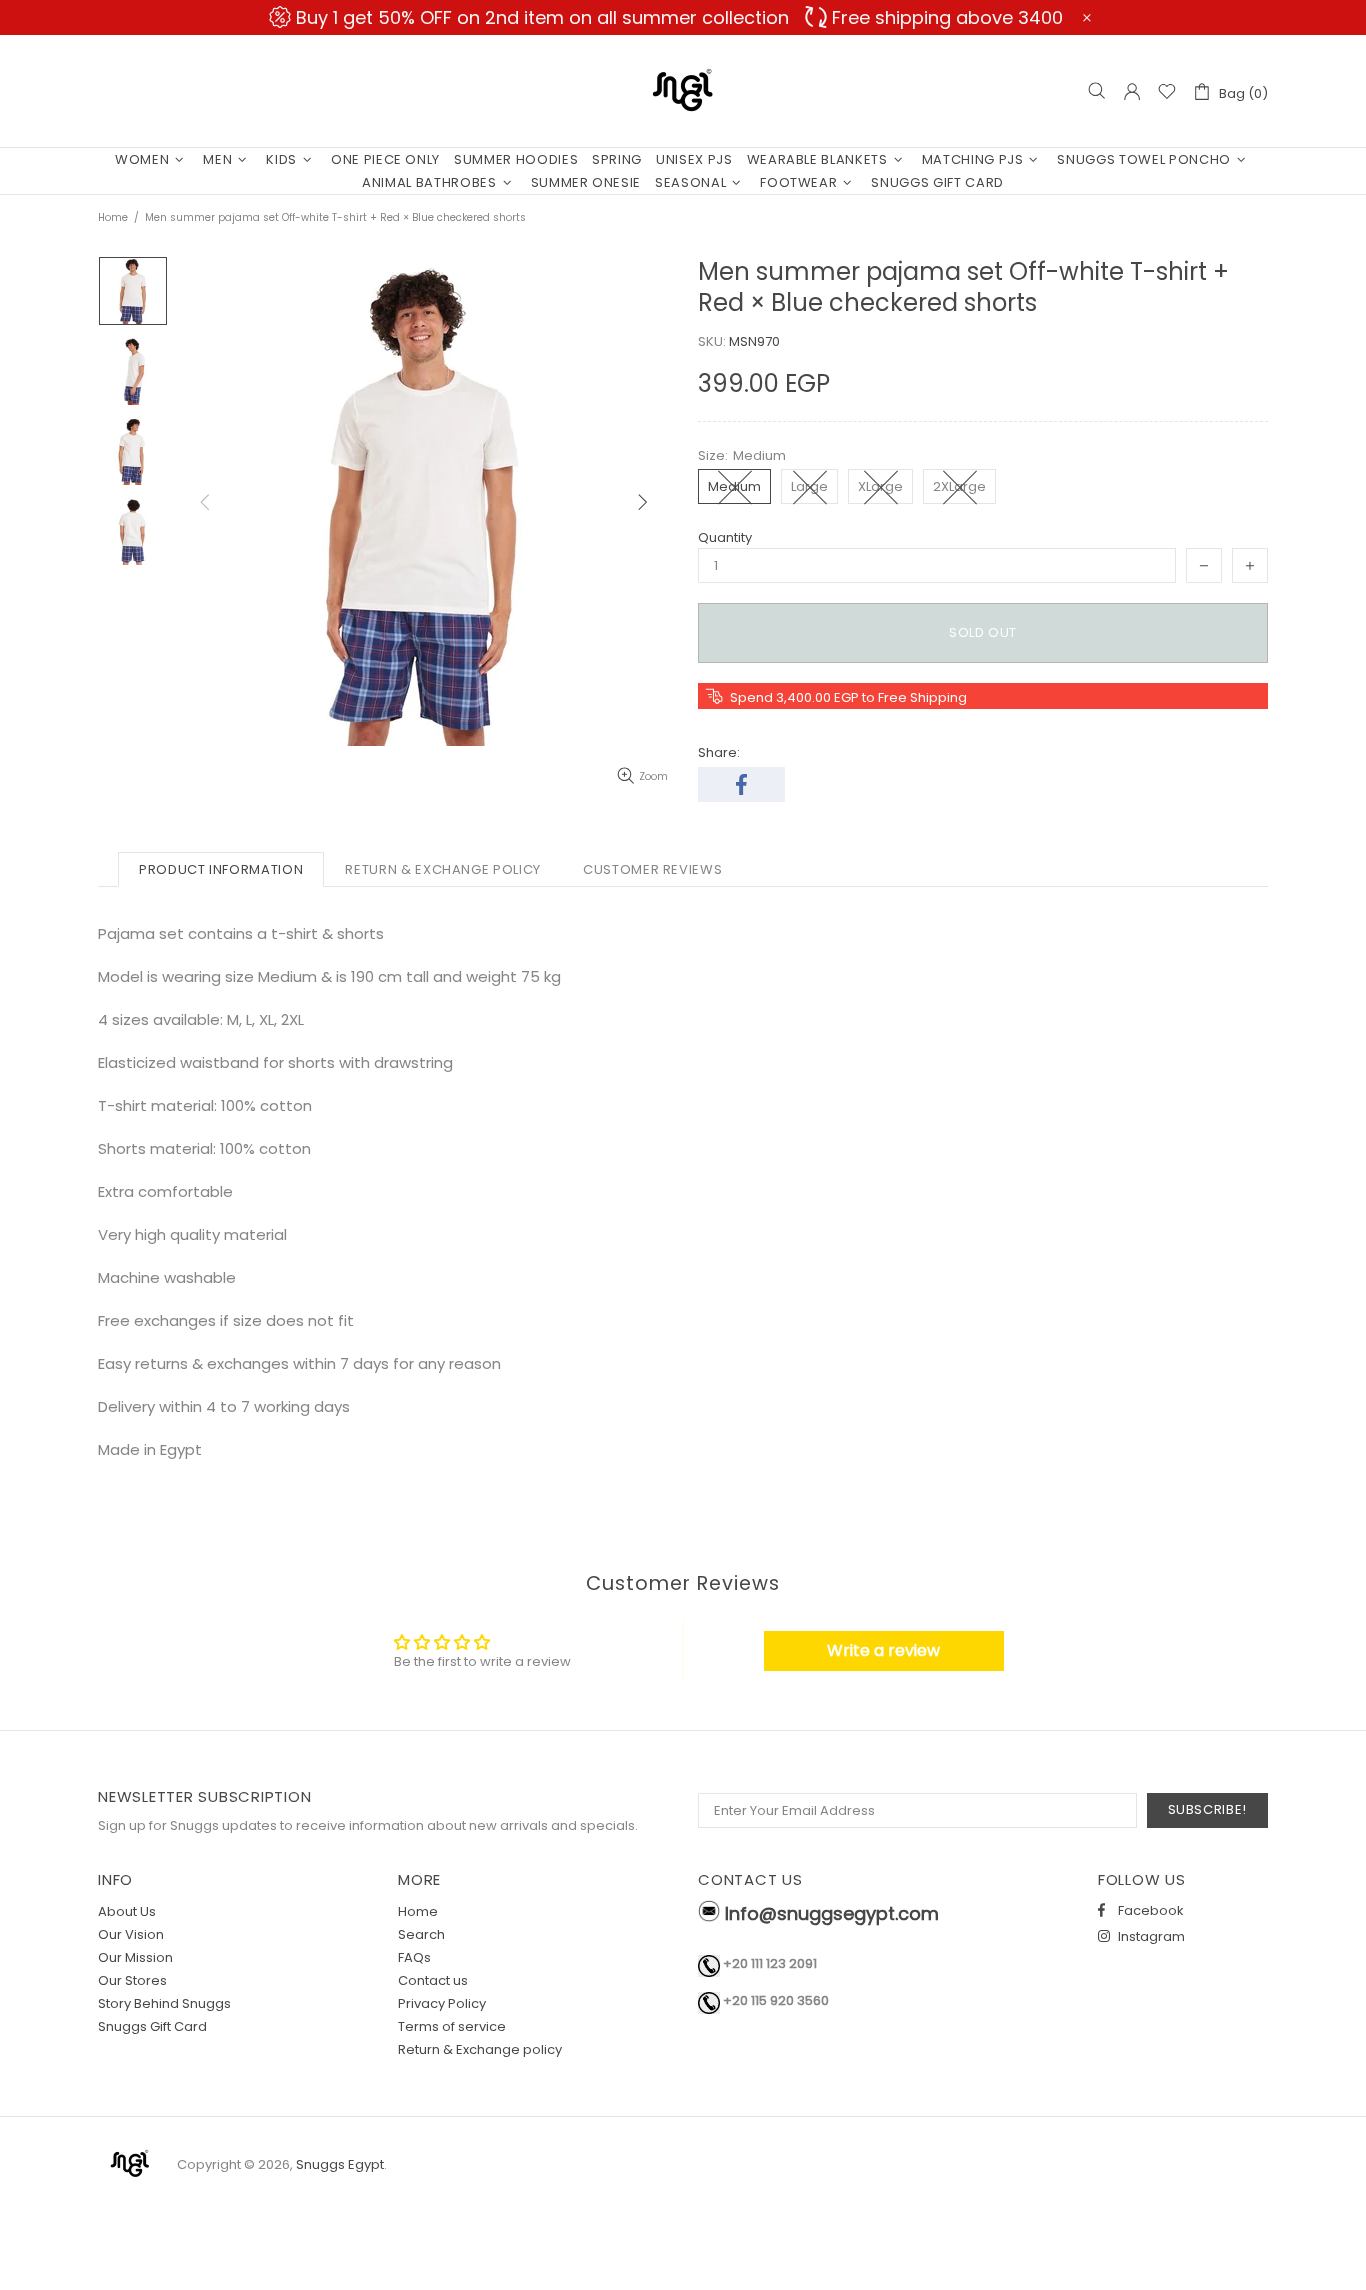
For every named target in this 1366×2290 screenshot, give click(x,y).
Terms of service (452, 2026)
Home (113, 217)
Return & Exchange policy (480, 2049)
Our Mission (135, 1957)
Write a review (883, 1650)
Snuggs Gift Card (152, 2026)
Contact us (433, 1980)
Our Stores (132, 1980)
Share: (719, 752)
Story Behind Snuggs (164, 2003)
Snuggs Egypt (683, 91)
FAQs (414, 1957)
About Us (127, 1911)
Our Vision (131, 1934)
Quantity (725, 537)
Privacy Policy (442, 2003)
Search (421, 1934)
